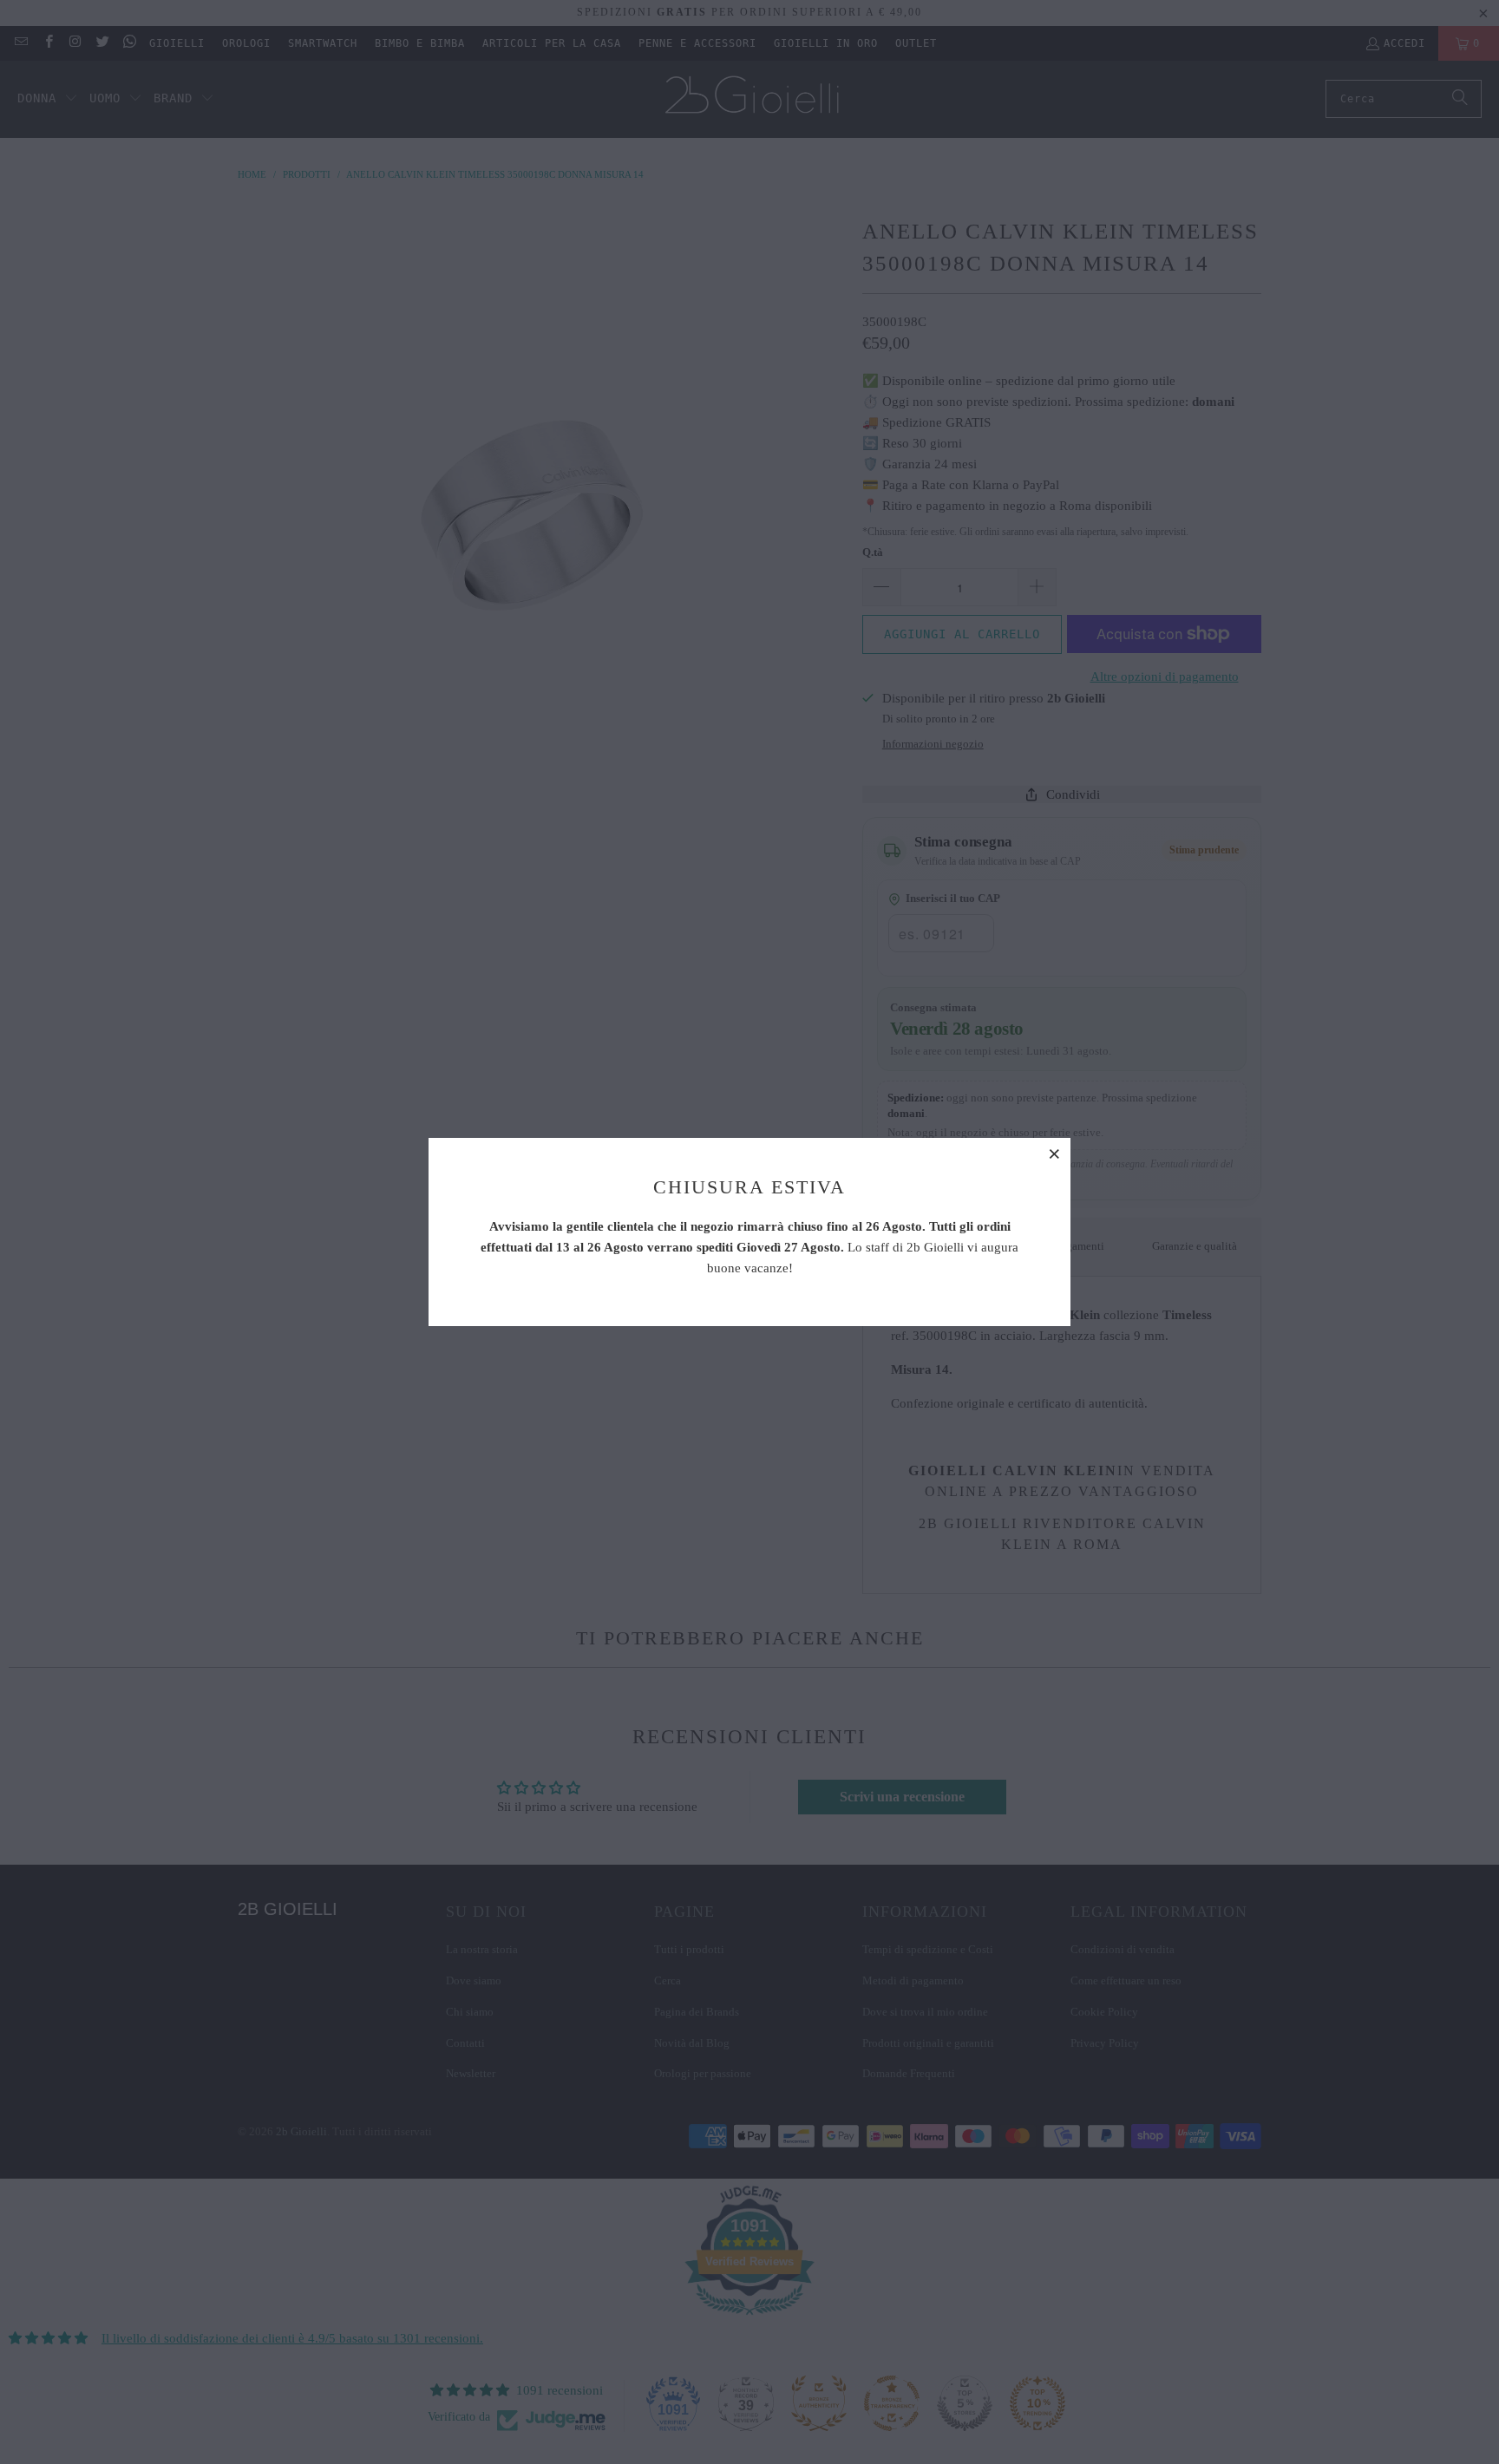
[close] (1055, 1154)
